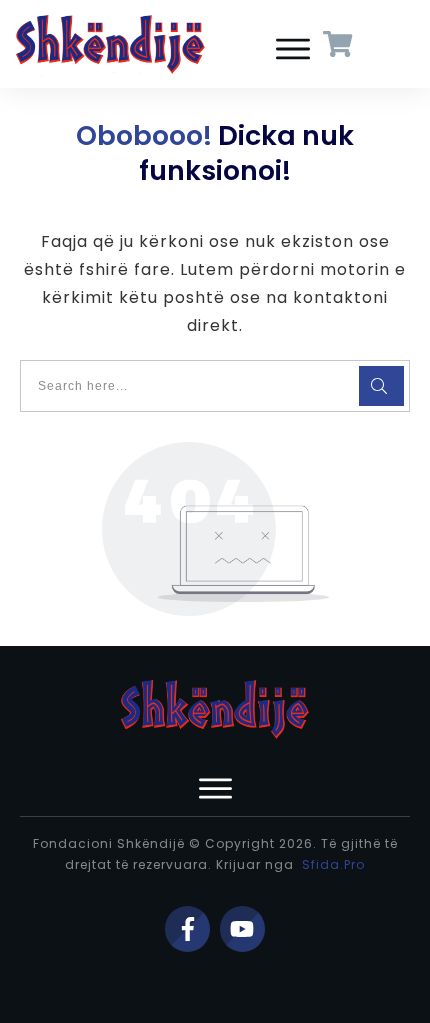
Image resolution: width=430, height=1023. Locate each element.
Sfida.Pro (333, 864)
